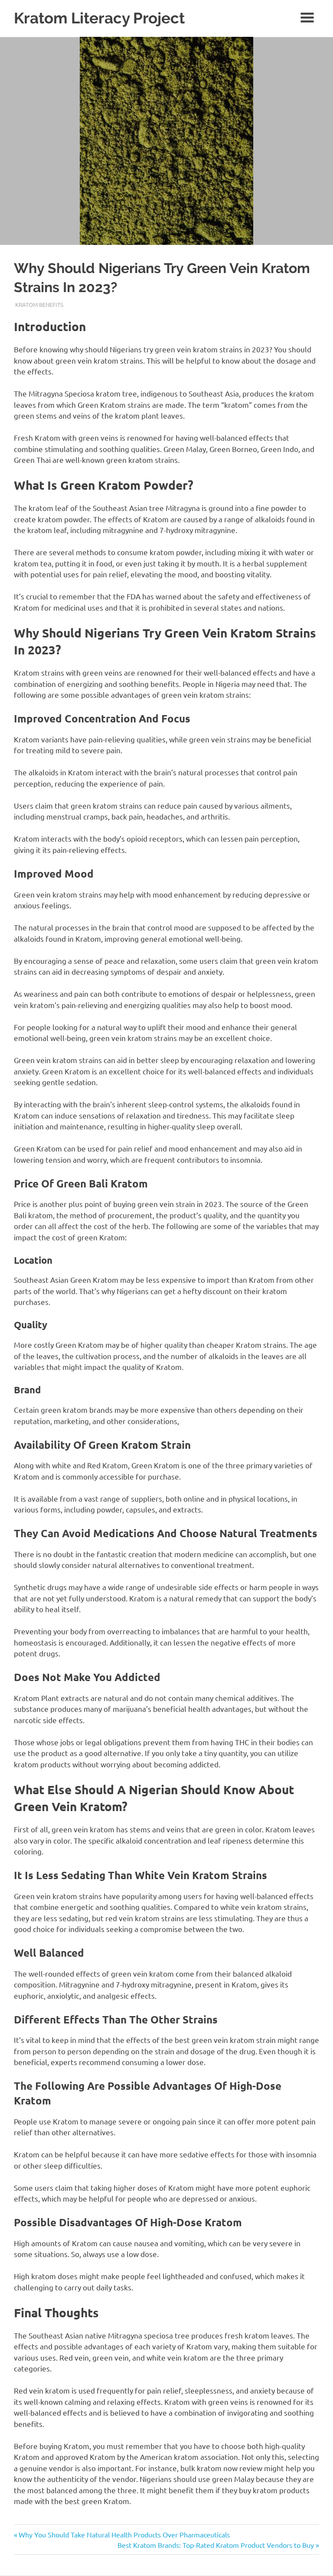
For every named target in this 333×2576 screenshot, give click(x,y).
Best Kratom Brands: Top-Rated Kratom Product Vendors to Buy (216, 2545)
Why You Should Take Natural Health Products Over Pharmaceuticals (124, 2534)
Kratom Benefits (39, 304)
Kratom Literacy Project (99, 18)
